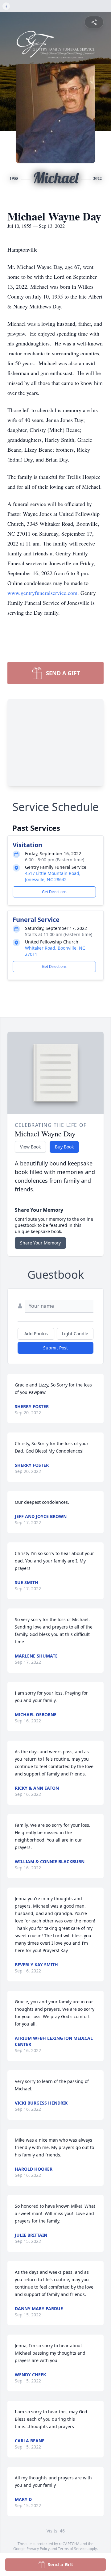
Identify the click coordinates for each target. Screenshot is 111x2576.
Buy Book (64, 1147)
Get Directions (54, 892)
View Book (30, 1147)
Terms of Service (72, 2549)
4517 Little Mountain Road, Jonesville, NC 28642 (53, 876)
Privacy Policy (38, 2549)
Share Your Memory (40, 1243)
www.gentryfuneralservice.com (42, 593)
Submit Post (55, 1348)
